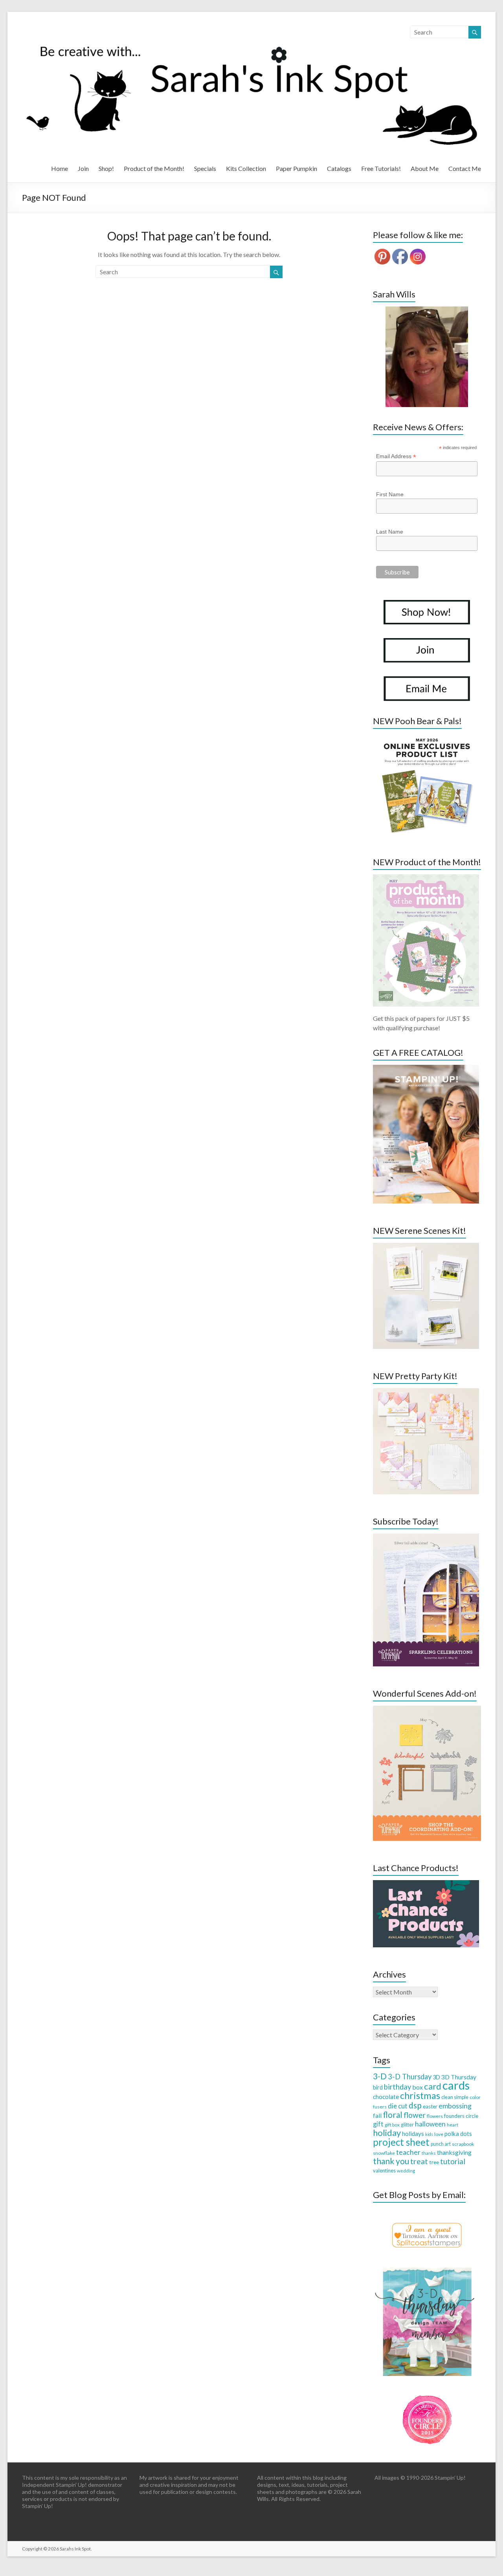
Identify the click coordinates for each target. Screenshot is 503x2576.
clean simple (455, 2097)
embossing (455, 2106)
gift (378, 2124)
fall (377, 2115)
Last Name (390, 532)
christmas (420, 2095)
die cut (398, 2106)
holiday (387, 2133)
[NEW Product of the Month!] (426, 878)
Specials (205, 168)
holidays (413, 2134)
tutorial (453, 2161)
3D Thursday (459, 2077)
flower (415, 2115)
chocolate (386, 2097)
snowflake (384, 2153)
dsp (415, 2105)
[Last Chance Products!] (426, 1884)
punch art (441, 2144)
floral (393, 2115)
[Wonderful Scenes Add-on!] (427, 1709)
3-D (380, 2076)
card (433, 2086)
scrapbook (463, 2144)
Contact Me (465, 168)
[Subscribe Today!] (426, 1537)
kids (429, 2134)
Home (60, 168)
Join (83, 168)
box (418, 2087)
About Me (425, 168)
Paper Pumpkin (296, 168)
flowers (435, 2116)
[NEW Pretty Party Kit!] (426, 1392)
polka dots (458, 2134)
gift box (392, 2125)
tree (434, 2162)
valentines (384, 2171)
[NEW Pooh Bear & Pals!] (426, 737)
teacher (408, 2152)
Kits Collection (246, 168)
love (439, 2134)
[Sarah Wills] (427, 357)
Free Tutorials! (381, 168)
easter (430, 2106)
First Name (390, 494)
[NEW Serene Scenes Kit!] (426, 1247)
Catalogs (339, 168)
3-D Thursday (410, 2077)
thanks (429, 2153)
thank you (391, 2161)
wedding (406, 2171)
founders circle (461, 2116)
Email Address (396, 456)
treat (419, 2161)
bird (378, 2087)
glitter (407, 2125)
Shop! (106, 168)
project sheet (401, 2142)
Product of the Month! (154, 168)
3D (436, 2077)
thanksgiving (454, 2152)
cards (456, 2085)
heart (453, 2125)
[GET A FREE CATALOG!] (426, 1069)
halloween (430, 2124)
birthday (397, 2087)
